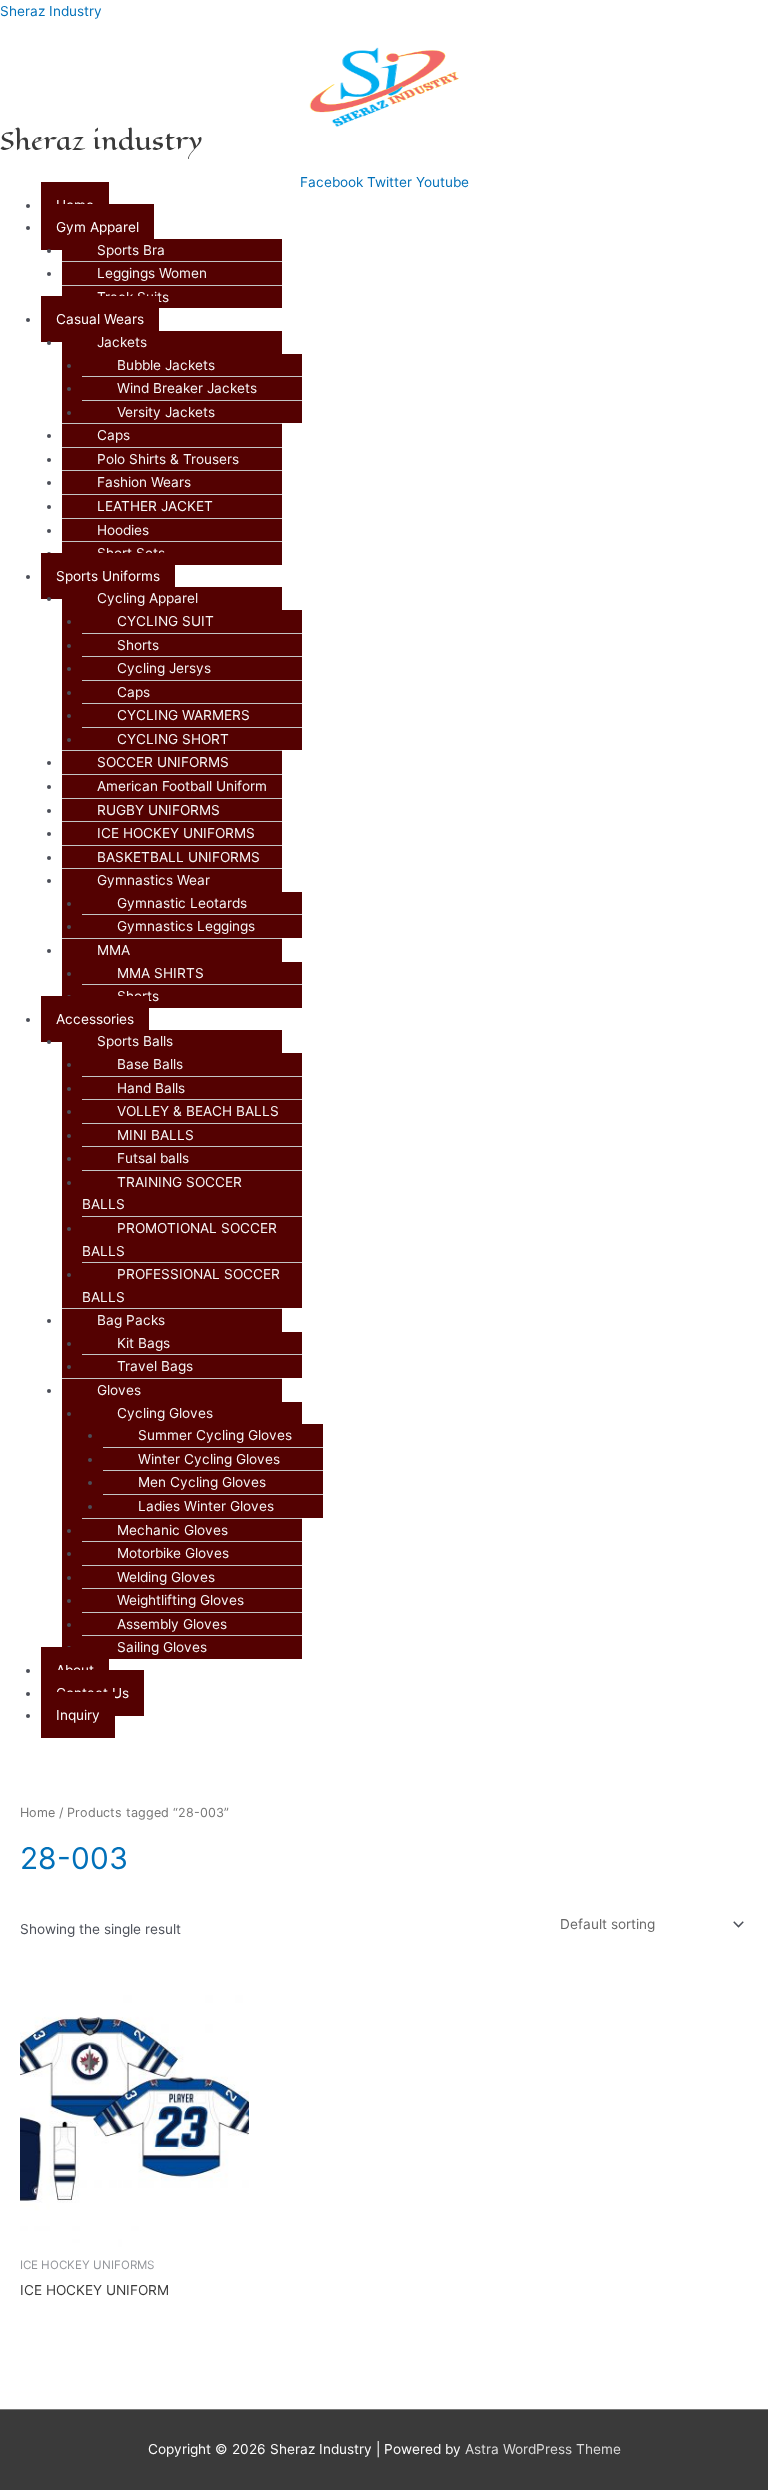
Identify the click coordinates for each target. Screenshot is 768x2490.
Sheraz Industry (51, 11)
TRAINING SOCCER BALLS (162, 1193)
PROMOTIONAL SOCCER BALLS (179, 1239)
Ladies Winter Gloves (206, 1506)
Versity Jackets (166, 412)
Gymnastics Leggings (186, 926)
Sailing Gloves (162, 1647)
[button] (404, 227)
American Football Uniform (182, 786)
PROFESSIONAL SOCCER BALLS (181, 1285)
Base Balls (150, 1064)
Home (37, 1812)
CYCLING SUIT (165, 621)
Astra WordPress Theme (543, 2449)
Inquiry (78, 1715)
